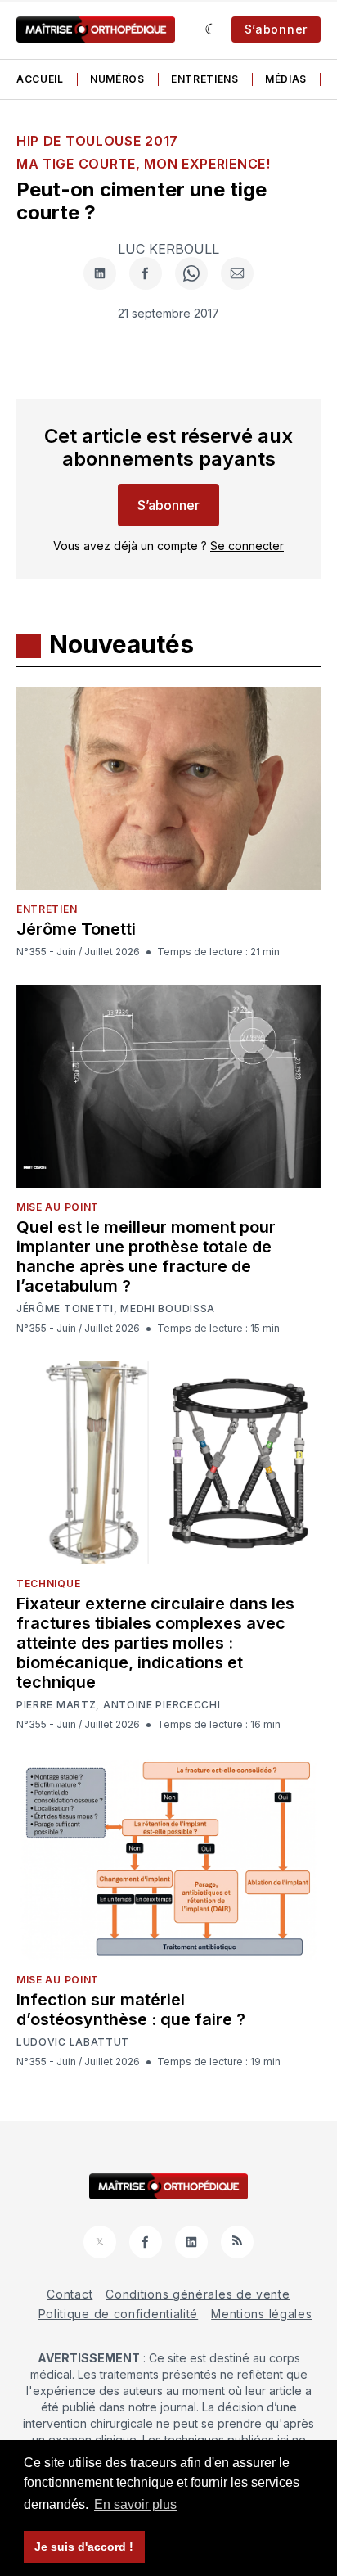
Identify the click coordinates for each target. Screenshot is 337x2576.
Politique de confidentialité (119, 2314)
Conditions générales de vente (198, 2294)
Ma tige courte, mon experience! (144, 164)
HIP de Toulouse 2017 (97, 141)
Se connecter (247, 546)
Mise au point (58, 1207)
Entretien (47, 909)
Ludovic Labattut (73, 2042)
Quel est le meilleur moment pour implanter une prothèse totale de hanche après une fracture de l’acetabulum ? (146, 1256)
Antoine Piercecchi (162, 1705)
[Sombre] (211, 29)
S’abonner (276, 29)
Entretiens (205, 79)
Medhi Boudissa (168, 1309)
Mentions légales (261, 2314)
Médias (286, 79)
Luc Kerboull (168, 249)
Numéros (117, 79)
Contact (70, 2294)
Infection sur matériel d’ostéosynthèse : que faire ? (131, 2010)
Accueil (40, 79)
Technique (48, 1583)
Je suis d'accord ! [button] (84, 2547)
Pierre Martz (56, 1705)
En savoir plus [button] (135, 2504)
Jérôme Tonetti (76, 929)
